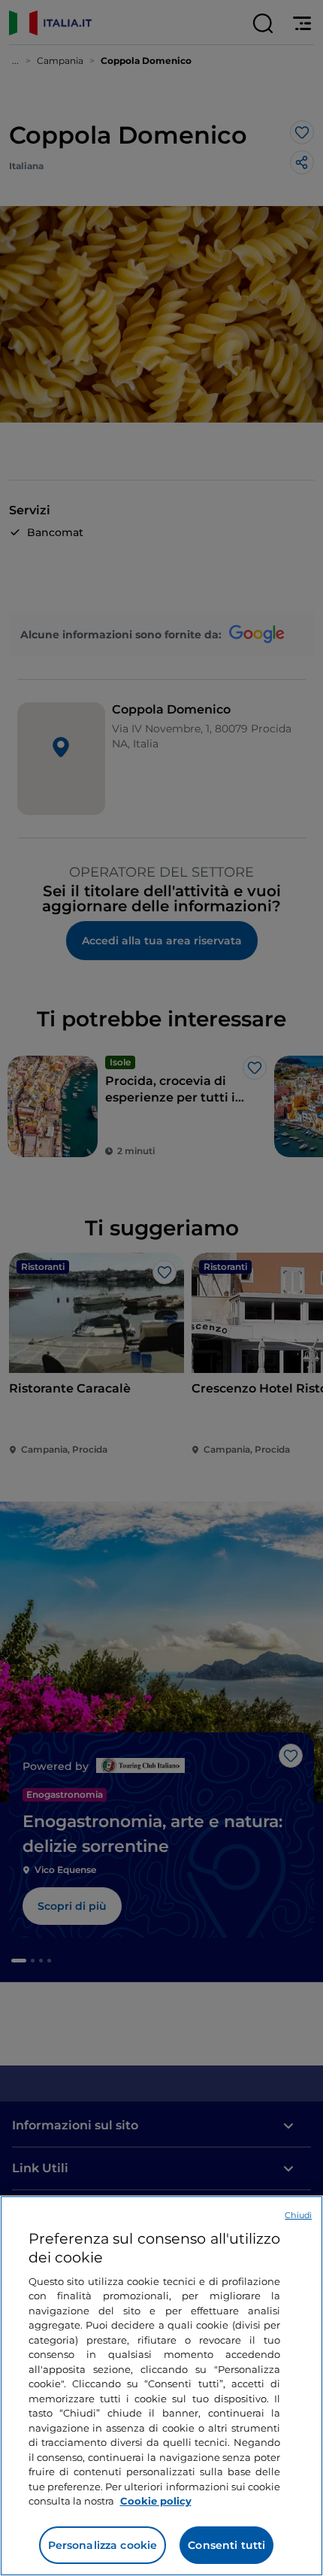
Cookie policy (156, 2501)
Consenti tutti (226, 2545)
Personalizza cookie (103, 2545)
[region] (161, 2386)
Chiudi (298, 2215)
